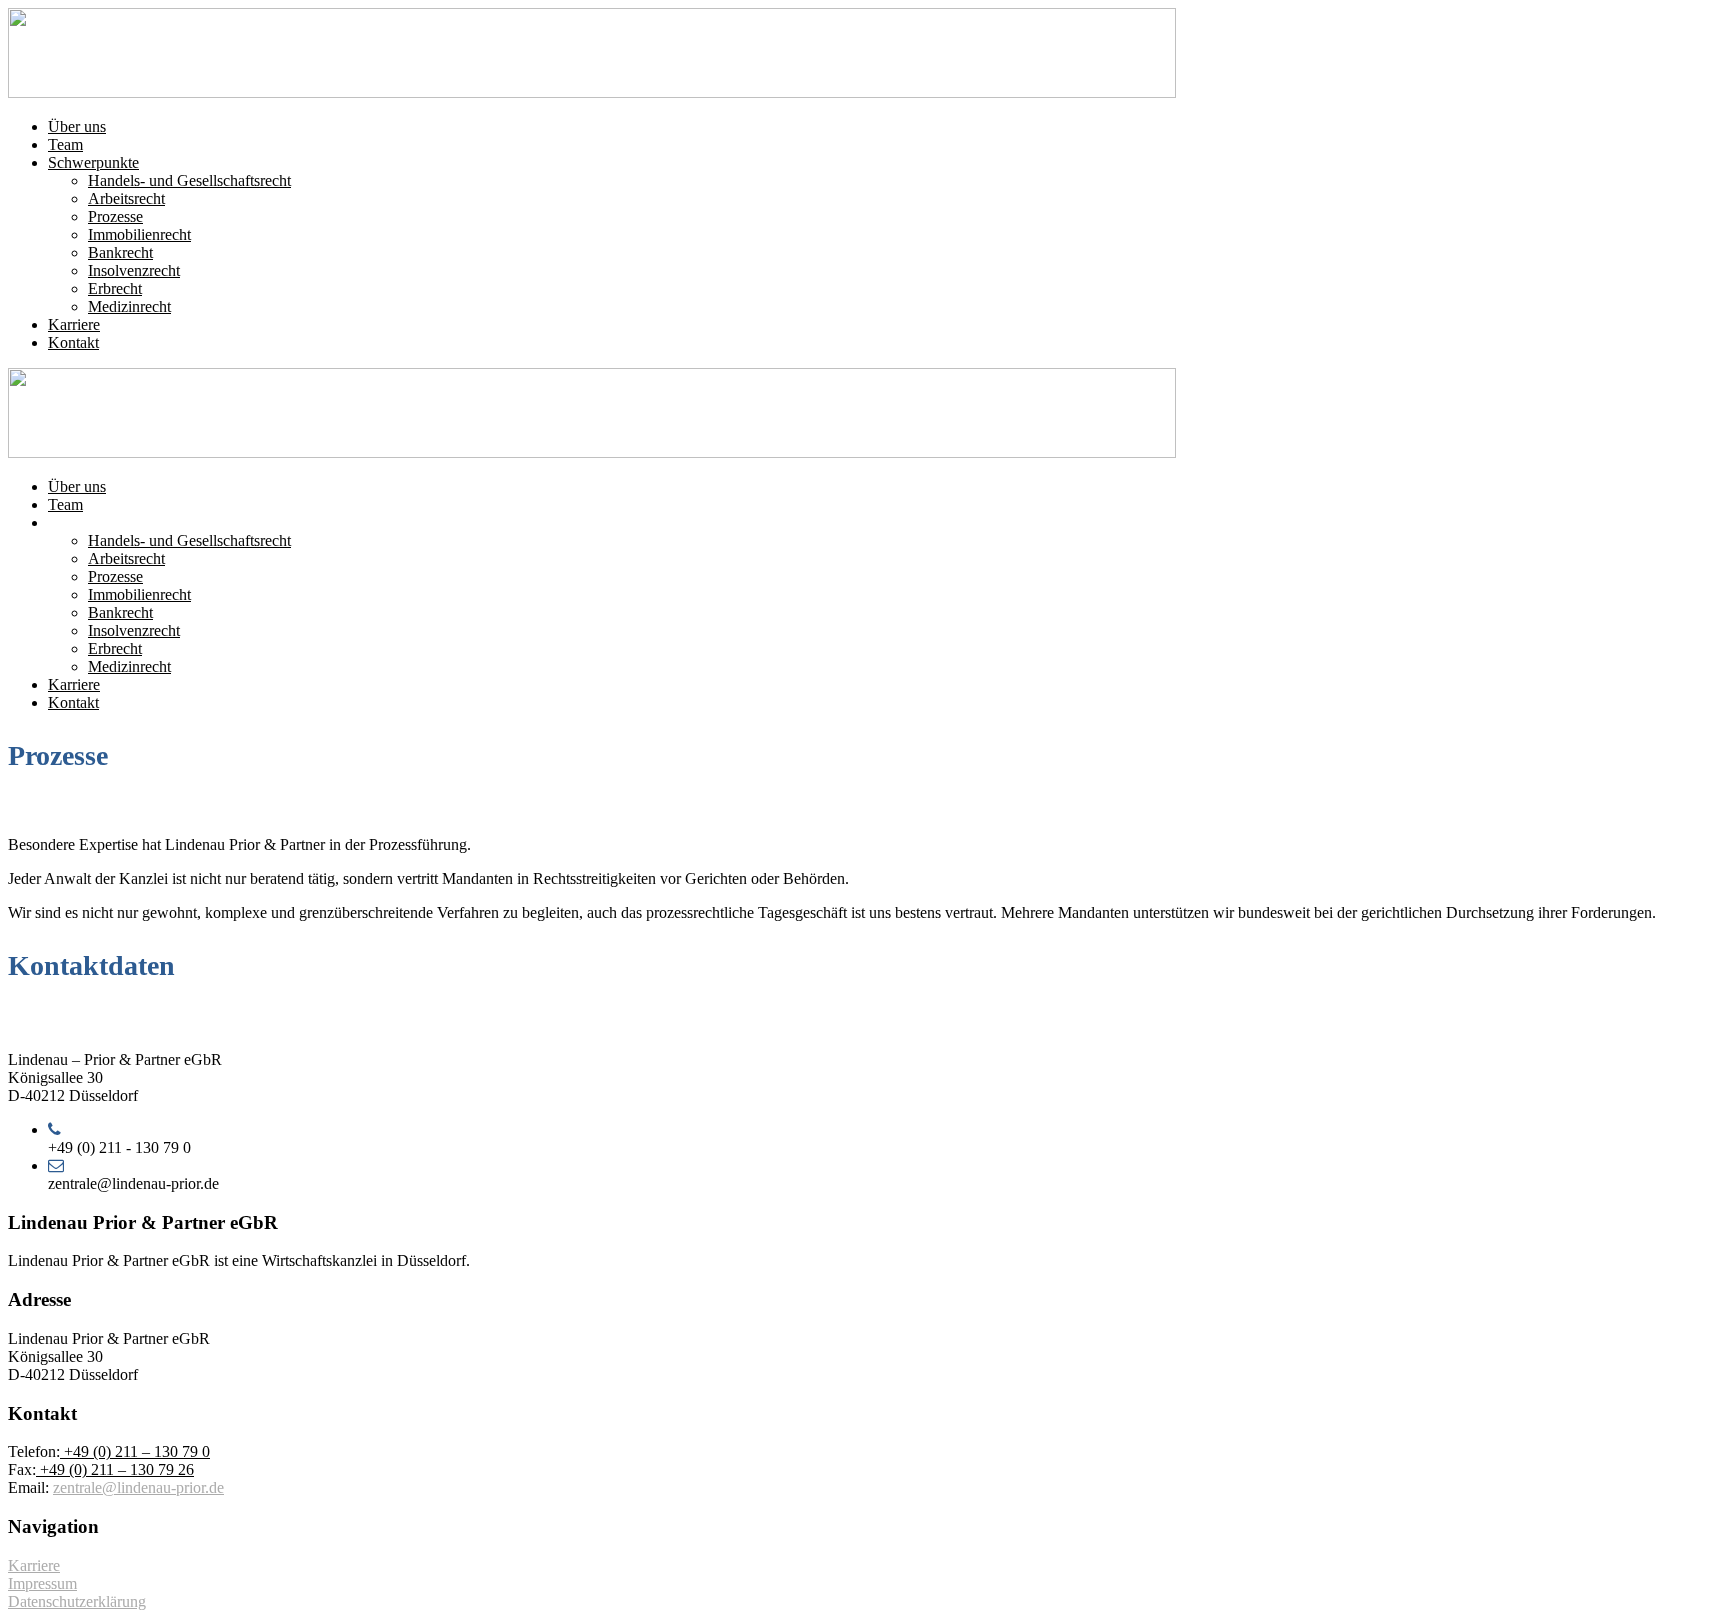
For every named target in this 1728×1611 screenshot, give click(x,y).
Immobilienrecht (139, 234)
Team (65, 144)
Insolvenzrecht (134, 270)
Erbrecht (115, 288)
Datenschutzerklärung (77, 1601)
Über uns (77, 126)
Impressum (42, 1583)
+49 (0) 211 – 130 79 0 (135, 1451)
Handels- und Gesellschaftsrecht (189, 180)
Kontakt (73, 342)
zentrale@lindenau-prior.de (138, 1487)
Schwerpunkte (93, 162)
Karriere (74, 324)
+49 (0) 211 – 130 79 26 (115, 1469)
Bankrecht (120, 252)
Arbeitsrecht (126, 198)
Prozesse (115, 216)
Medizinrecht (129, 306)
